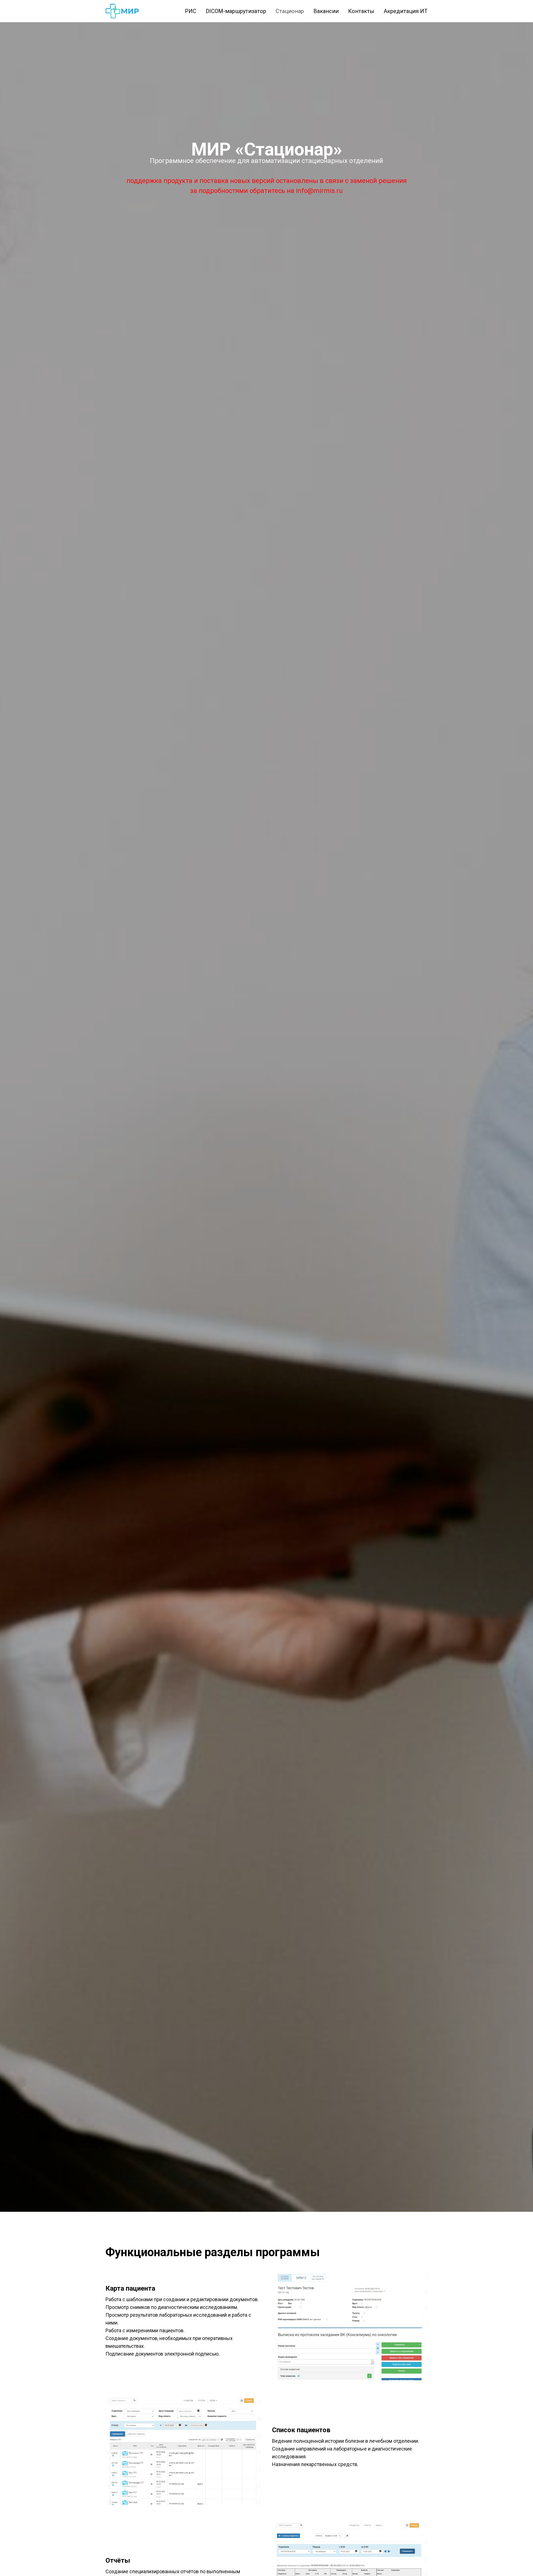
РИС (191, 11)
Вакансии (326, 11)
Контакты (361, 11)
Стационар (290, 11)
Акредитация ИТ (406, 11)
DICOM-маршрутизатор (236, 11)
